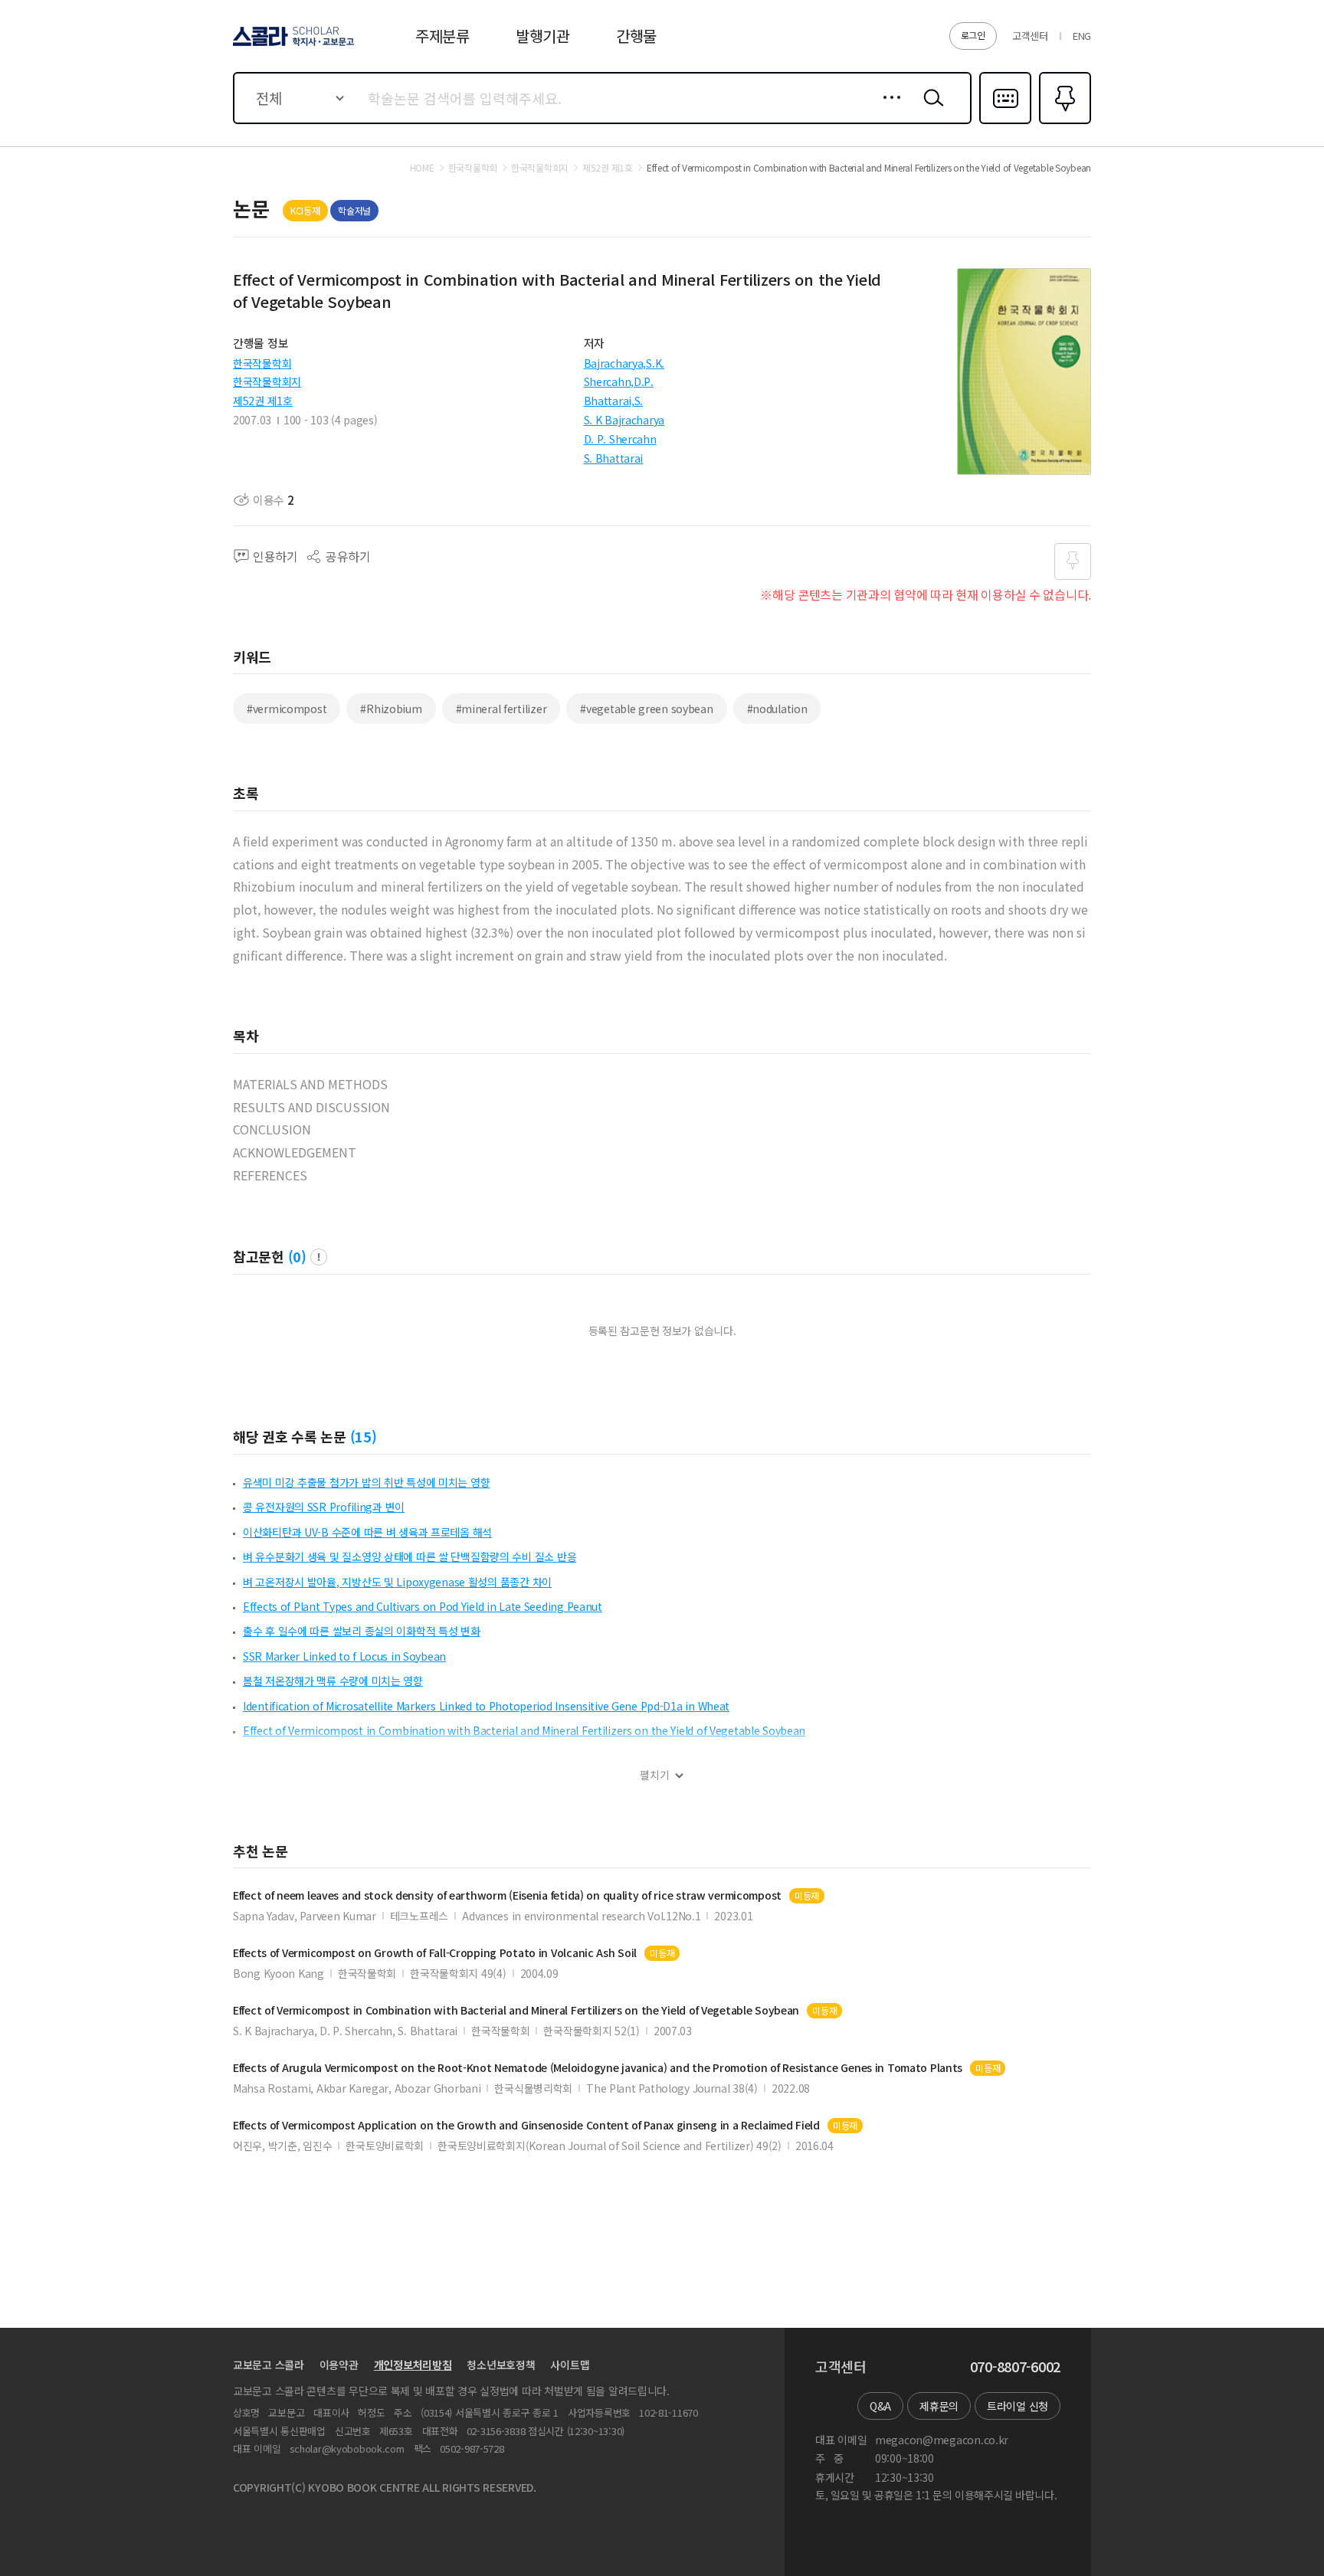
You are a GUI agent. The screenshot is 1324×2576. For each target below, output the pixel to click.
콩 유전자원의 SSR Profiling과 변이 (324, 1507)
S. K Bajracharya (624, 420)
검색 (930, 110)
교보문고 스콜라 (269, 2365)
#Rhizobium (391, 709)
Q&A (880, 2406)
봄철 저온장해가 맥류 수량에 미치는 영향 (333, 1681)
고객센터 (1030, 36)
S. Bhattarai (614, 458)
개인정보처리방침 (413, 2365)
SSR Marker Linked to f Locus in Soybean (344, 1656)
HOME (422, 168)
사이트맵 (570, 2365)
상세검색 (888, 110)
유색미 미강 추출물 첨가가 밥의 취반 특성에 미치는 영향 (366, 1482)
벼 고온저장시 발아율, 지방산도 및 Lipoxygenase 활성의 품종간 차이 (397, 1582)
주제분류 (442, 36)
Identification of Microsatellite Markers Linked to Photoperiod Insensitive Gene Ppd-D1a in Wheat (486, 1706)
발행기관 (543, 36)
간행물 (636, 36)
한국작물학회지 (267, 381)
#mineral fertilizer (501, 709)
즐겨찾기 (1063, 123)
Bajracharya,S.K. (624, 363)
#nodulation (777, 709)
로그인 (973, 35)
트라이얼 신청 (1018, 2406)
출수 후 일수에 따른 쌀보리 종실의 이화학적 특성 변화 (362, 1631)
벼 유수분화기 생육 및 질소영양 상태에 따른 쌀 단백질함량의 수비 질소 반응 (410, 1556)
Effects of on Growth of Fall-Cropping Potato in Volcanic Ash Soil (435, 1953)
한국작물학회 (262, 363)
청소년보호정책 (501, 2365)
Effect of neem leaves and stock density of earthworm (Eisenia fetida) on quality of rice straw (507, 1895)
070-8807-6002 (1015, 2367)
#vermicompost (287, 709)
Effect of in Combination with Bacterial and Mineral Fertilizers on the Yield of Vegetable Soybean (516, 2010)
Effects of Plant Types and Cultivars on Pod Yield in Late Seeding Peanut (423, 1606)
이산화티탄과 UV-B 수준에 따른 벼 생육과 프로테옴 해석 (367, 1532)
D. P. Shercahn (620, 439)
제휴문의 (939, 2406)
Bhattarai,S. (614, 401)
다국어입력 (1005, 123)
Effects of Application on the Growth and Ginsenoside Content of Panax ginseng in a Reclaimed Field (526, 2125)
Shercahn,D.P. (619, 381)
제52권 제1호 (263, 401)
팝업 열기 (319, 1257)
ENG (1082, 36)
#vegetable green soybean (646, 709)
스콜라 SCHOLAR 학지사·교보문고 (292, 45)
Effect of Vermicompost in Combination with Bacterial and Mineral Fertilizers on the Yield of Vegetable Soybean (524, 1730)
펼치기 (655, 1775)
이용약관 (339, 2365)
